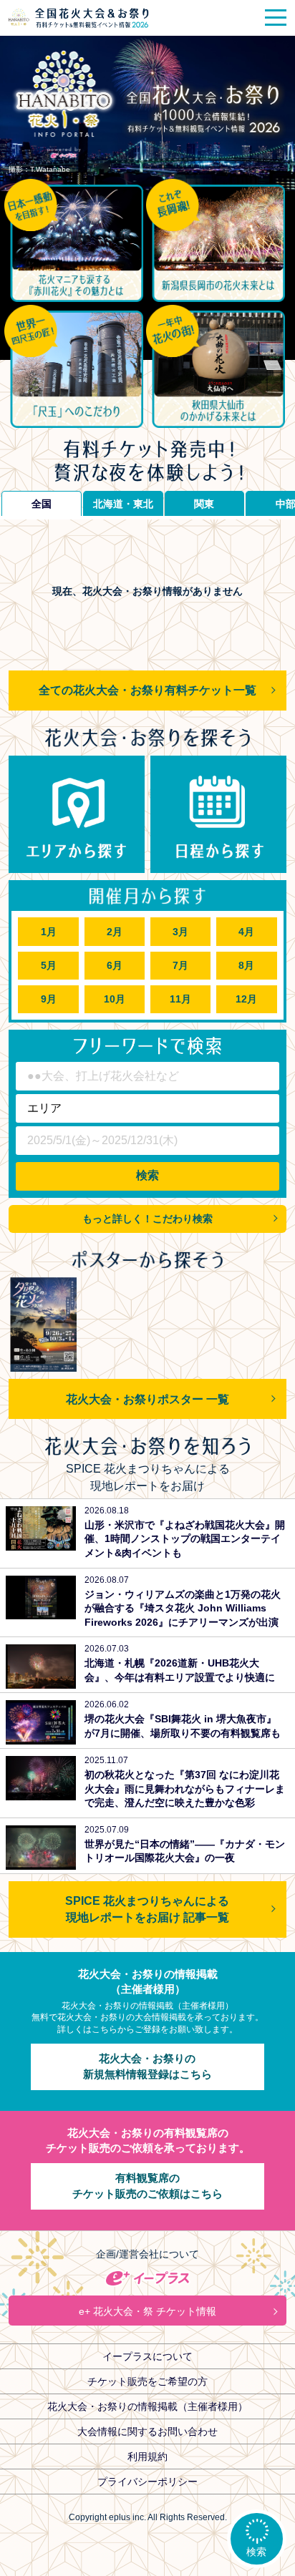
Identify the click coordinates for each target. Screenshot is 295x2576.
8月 (246, 965)
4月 (246, 932)
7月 (180, 965)
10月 (115, 999)
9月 (49, 999)
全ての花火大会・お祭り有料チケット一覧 (147, 690)
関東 (204, 504)
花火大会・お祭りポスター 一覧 (147, 1399)
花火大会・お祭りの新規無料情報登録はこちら (147, 2067)
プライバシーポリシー (147, 2482)
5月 (49, 965)
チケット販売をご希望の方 (147, 2381)
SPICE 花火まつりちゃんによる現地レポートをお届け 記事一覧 (147, 1909)
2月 (115, 932)
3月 (180, 932)
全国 (42, 504)
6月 (115, 965)
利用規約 (147, 2457)
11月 (180, 999)
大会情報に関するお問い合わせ (147, 2431)
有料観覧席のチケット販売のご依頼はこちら (147, 2186)
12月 (246, 999)
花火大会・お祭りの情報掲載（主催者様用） (147, 2406)
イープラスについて (147, 2356)
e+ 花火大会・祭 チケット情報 (147, 2311)
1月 (49, 932)
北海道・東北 (123, 504)
